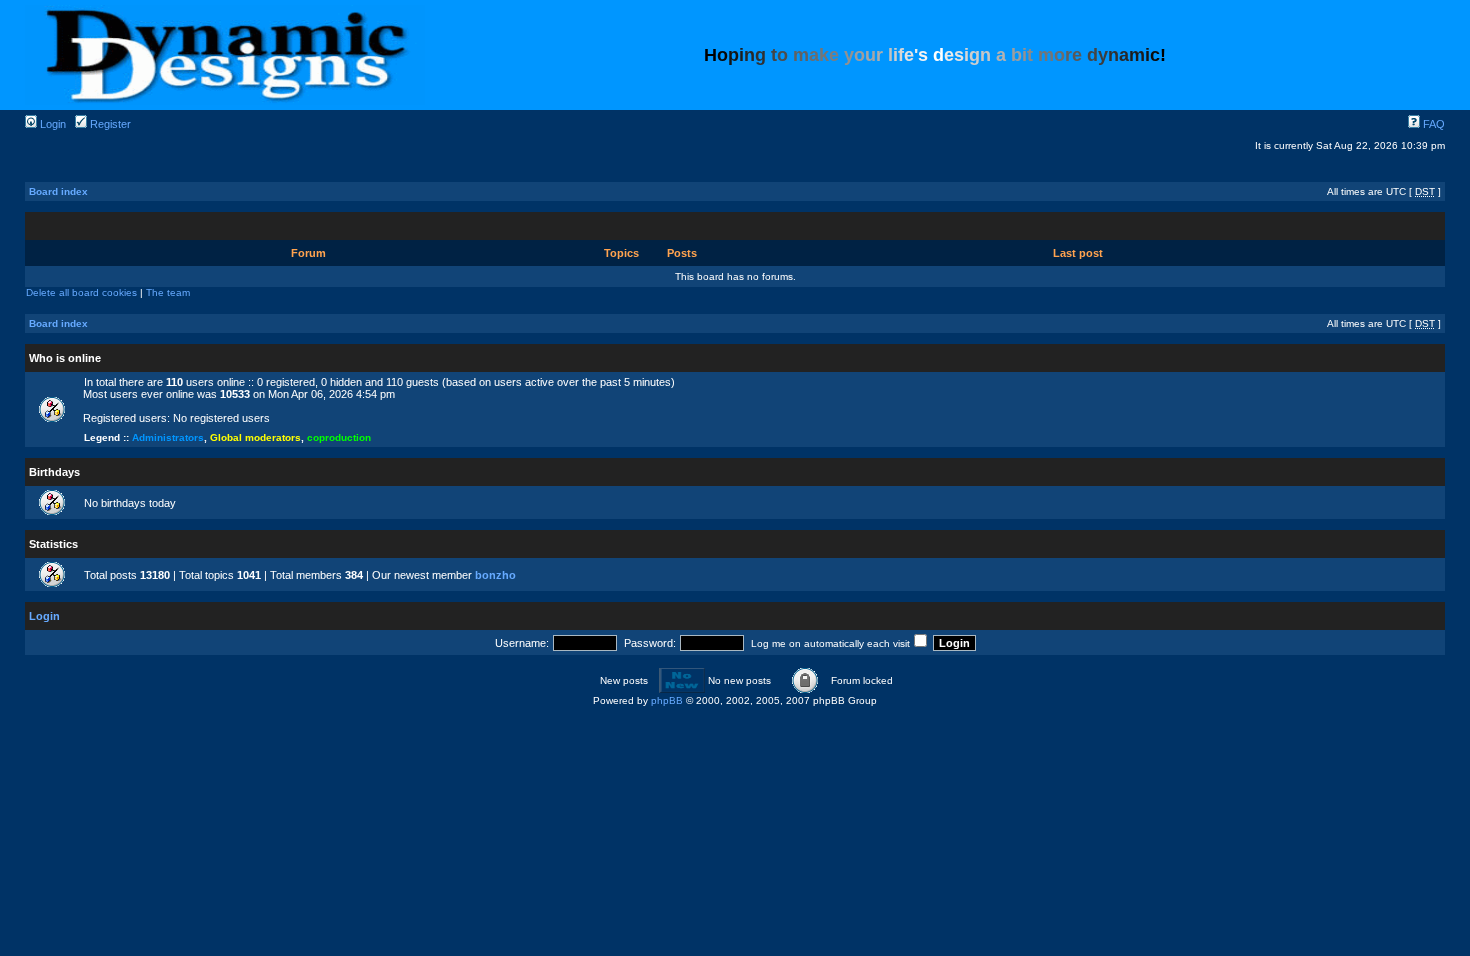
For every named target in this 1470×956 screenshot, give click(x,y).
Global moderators (255, 437)
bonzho (495, 575)
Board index (58, 191)
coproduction (339, 437)
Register (109, 124)
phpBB (667, 700)
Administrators (168, 437)
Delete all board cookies (81, 292)
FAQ (1432, 124)
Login (51, 124)
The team (168, 292)
